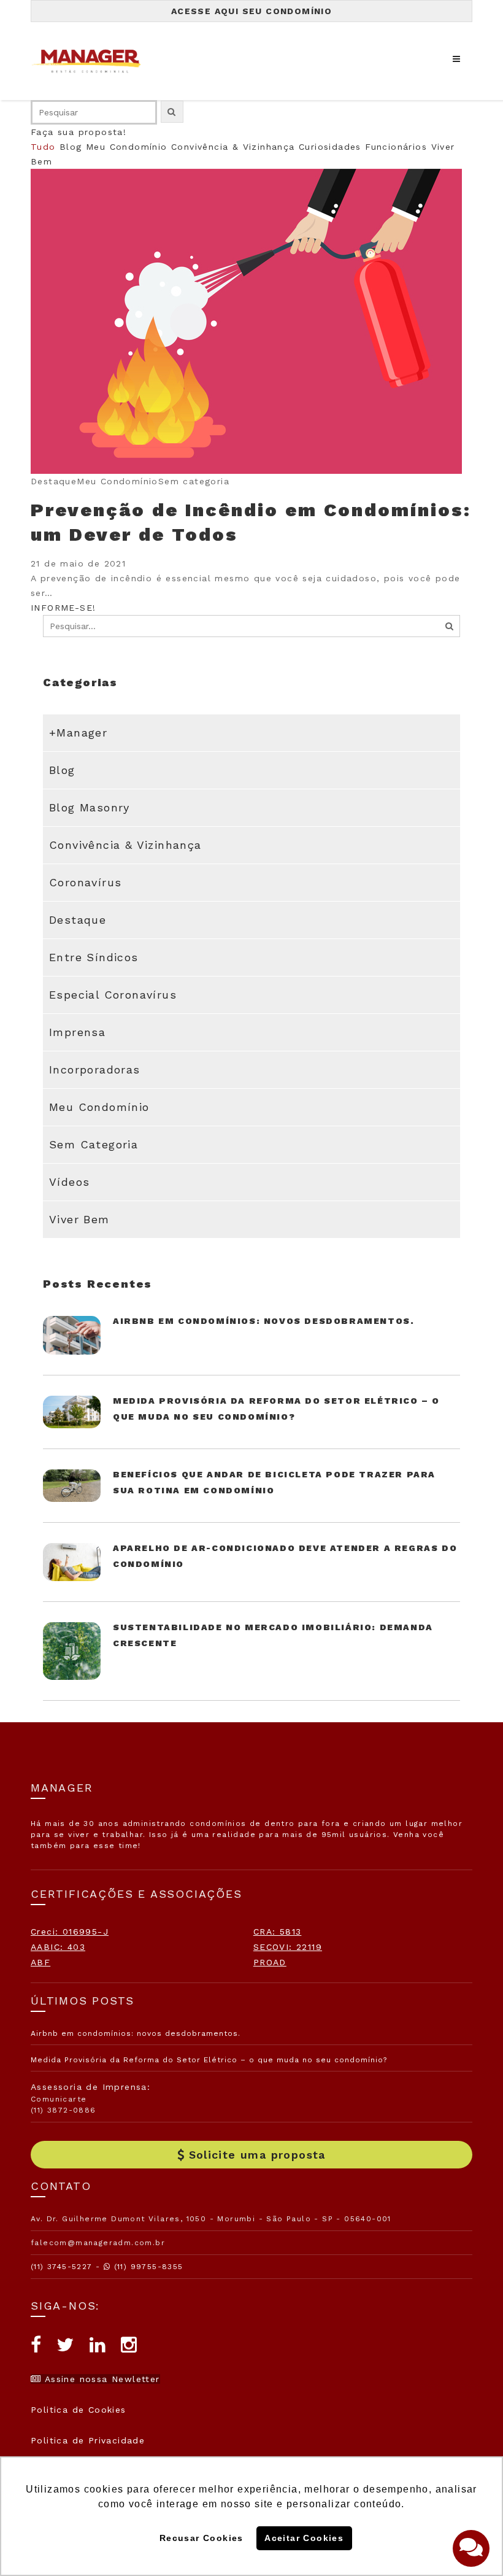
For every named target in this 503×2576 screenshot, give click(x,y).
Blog (71, 147)
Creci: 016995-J (70, 1932)
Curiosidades (330, 147)
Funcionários (396, 147)
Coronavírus (85, 882)
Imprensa (77, 1032)
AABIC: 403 (58, 1947)
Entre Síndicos (94, 957)
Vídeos (69, 1182)
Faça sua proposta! (79, 132)
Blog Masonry (90, 807)
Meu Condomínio (127, 147)
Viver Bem (79, 1219)
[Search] (450, 626)
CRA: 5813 (278, 1932)
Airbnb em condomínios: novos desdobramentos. (263, 1321)
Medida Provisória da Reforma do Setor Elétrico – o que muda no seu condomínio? (209, 2060)
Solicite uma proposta (257, 2155)
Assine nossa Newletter (100, 2379)
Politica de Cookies (79, 2410)
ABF (40, 1962)
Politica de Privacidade (88, 2440)
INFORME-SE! (63, 608)
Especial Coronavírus (113, 995)
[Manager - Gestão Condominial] (92, 61)
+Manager (78, 733)
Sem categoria (94, 1144)
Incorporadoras (95, 1069)
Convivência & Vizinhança (233, 147)
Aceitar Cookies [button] (304, 2538)
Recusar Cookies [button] (202, 2538)
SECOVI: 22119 (288, 1947)
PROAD (270, 1962)
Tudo (43, 147)
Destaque (78, 920)
